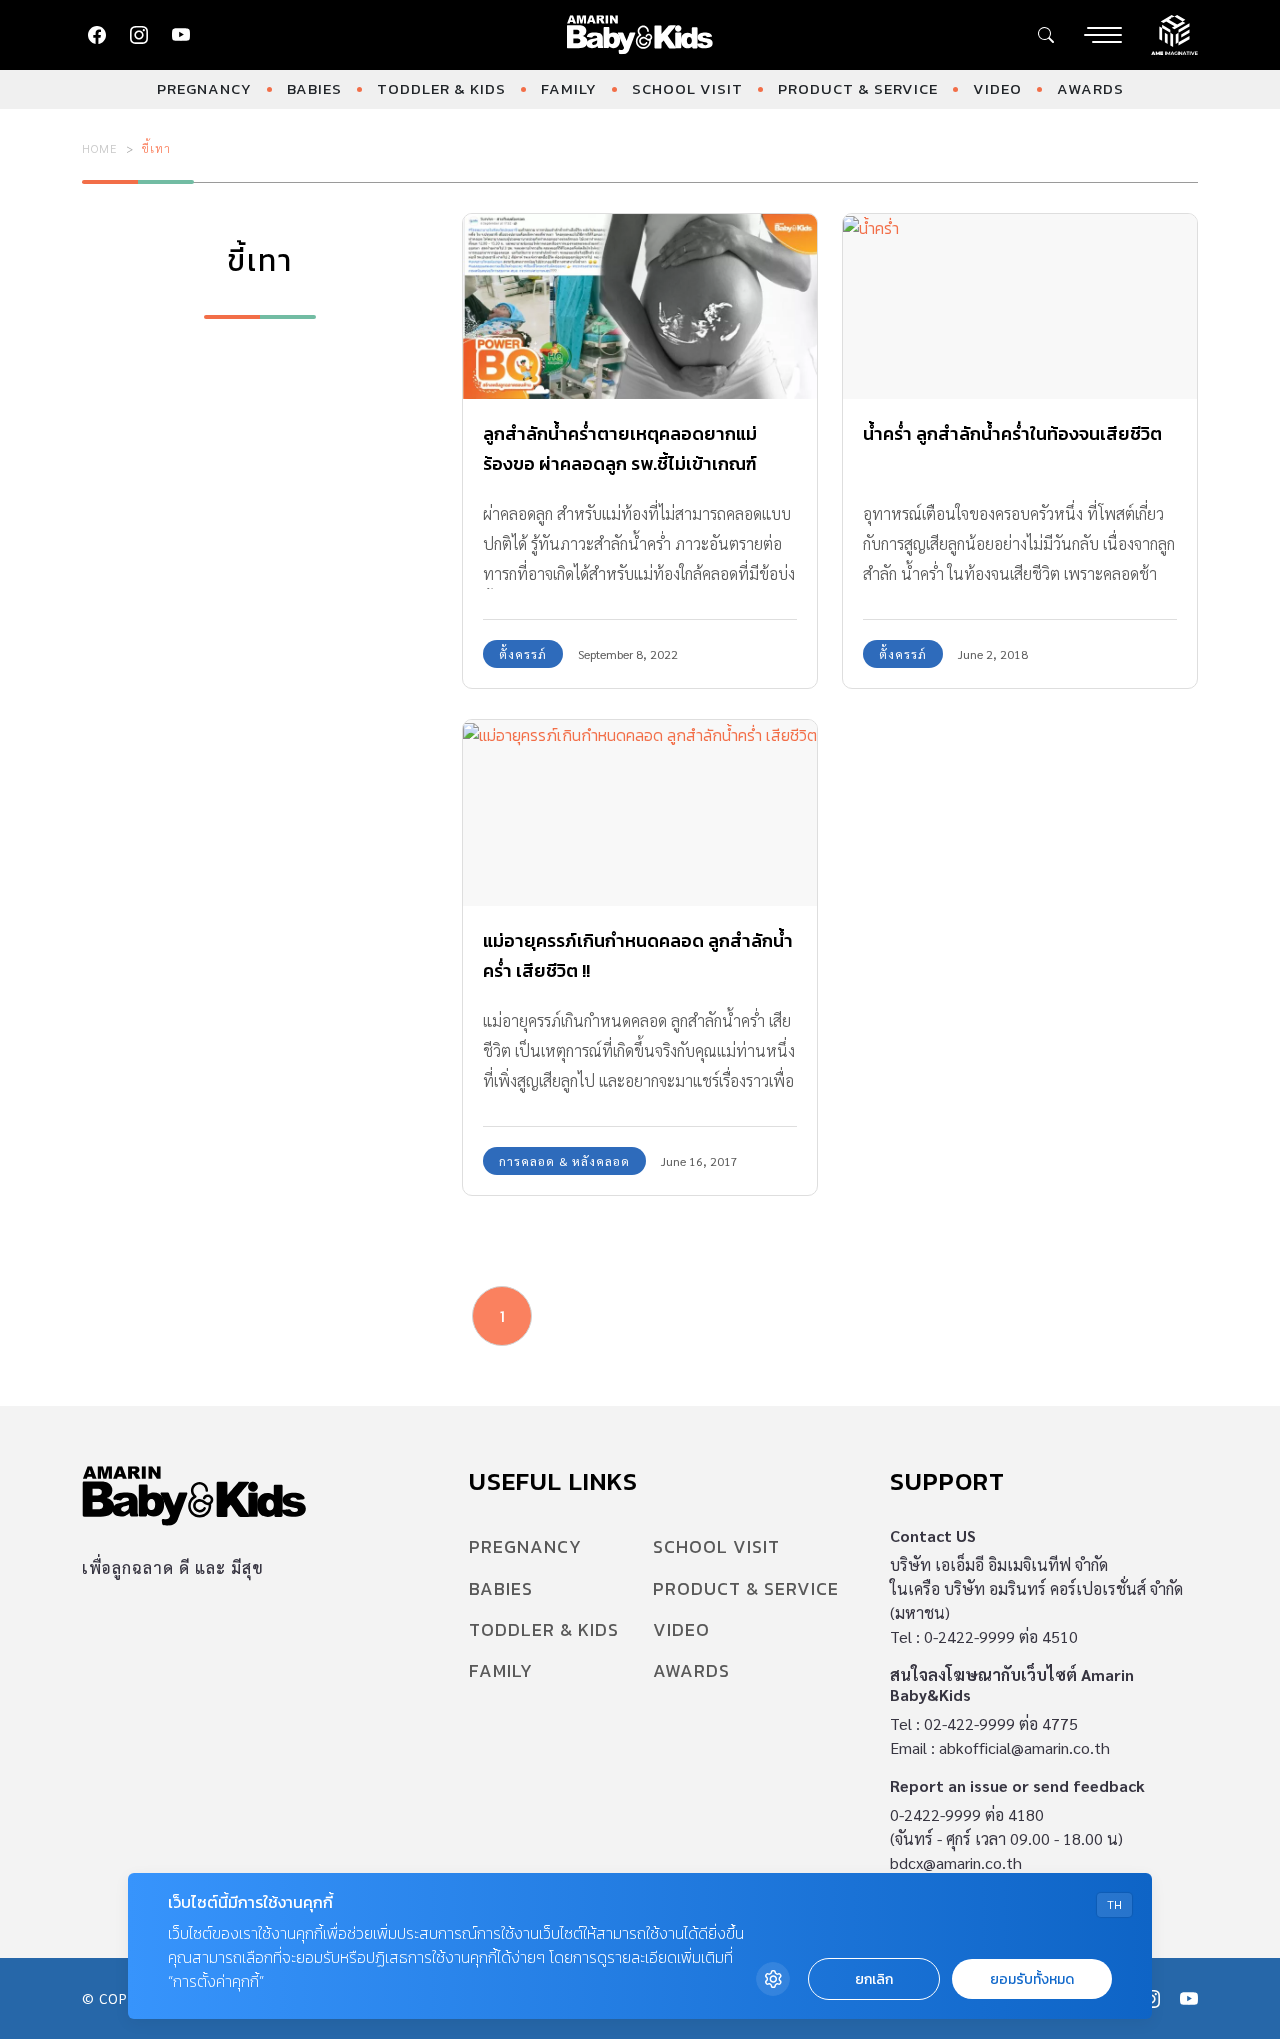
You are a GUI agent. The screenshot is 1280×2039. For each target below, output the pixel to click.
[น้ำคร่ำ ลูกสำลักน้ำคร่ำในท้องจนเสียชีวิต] (1020, 307)
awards (1090, 88)
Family (569, 88)
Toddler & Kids (441, 88)
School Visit (687, 88)
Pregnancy (204, 88)
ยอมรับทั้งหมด (1032, 1979)
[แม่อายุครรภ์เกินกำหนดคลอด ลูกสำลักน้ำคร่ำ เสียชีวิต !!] (640, 813)
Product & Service (858, 88)
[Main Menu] (1103, 35)
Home (100, 148)
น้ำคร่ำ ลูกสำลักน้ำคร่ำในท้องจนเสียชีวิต (1012, 433)
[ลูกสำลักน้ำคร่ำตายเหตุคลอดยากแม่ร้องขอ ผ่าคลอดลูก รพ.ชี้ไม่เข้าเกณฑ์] (640, 307)
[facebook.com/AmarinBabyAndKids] (97, 35)
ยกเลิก (874, 1979)
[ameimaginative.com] (1174, 33)
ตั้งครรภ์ (523, 654)
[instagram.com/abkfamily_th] (139, 35)
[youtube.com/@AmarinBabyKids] (181, 35)
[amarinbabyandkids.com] (640, 35)
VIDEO (997, 88)
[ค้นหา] (1046, 35)
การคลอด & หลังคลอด (564, 1161)
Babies (314, 88)
